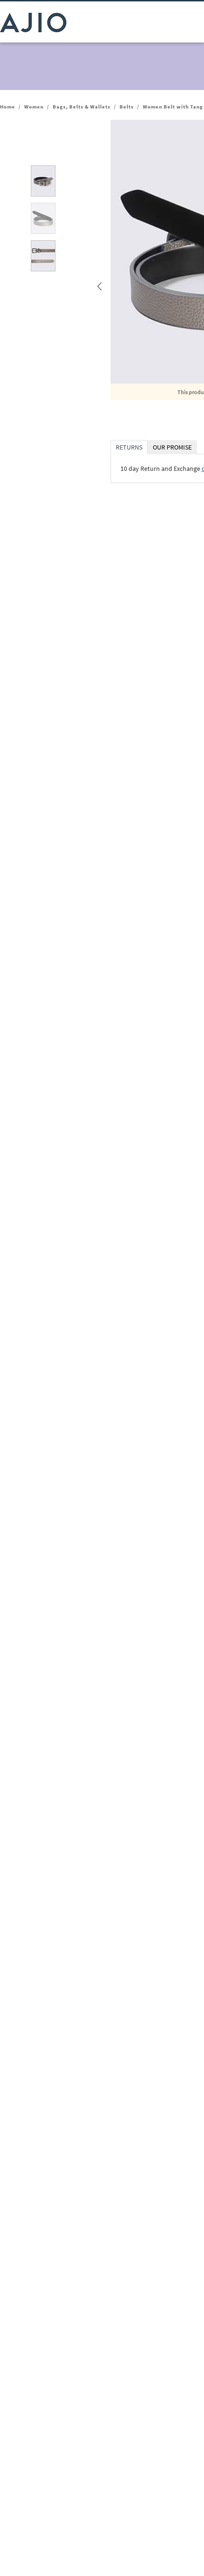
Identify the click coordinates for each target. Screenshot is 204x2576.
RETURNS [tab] (129, 447)
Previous (98, 284)
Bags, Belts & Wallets (82, 107)
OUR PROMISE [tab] (172, 447)
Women (34, 107)
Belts (127, 107)
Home (8, 107)
